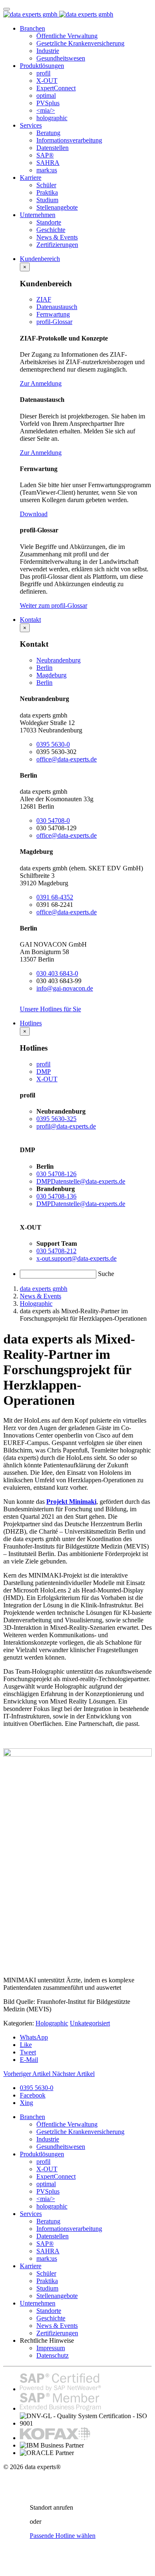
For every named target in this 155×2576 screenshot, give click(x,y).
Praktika (47, 192)
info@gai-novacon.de (65, 988)
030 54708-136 (56, 1196)
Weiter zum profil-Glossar (54, 605)
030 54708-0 (53, 820)
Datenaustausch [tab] (57, 307)
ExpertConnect (56, 88)
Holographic (52, 2023)
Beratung (48, 133)
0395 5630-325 (56, 1119)
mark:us (47, 170)
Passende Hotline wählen (63, 2536)
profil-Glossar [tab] (54, 322)
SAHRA (48, 163)
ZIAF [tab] (44, 299)
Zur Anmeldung (41, 383)
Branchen (32, 28)
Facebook (33, 2095)
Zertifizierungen (57, 245)
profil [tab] (43, 1064)
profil (43, 73)
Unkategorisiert (90, 2023)
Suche (106, 1274)
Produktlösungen (42, 66)
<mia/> (46, 110)
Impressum (51, 2348)
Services (31, 125)
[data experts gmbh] (58, 14)
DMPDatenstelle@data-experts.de (81, 1181)
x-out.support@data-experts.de (76, 1258)
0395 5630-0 (53, 744)
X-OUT (47, 81)
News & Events (57, 237)
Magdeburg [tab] (51, 675)
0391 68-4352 (55, 897)
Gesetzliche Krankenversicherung (80, 43)
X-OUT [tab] (47, 1079)
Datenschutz (52, 2355)
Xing (26, 2103)
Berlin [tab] (44, 668)
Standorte (49, 222)
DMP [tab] (44, 1072)
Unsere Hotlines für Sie (50, 1009)
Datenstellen (52, 148)
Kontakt (30, 620)
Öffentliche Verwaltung (67, 36)
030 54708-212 (56, 1251)
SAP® (45, 155)
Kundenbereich (40, 259)
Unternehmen (38, 215)
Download (34, 514)
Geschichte (51, 230)
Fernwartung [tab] (53, 314)
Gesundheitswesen (61, 58)
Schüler (46, 185)
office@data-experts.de (67, 759)
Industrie (48, 51)
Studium (47, 200)
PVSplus (48, 103)
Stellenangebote (57, 207)
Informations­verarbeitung (69, 140)
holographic (52, 118)
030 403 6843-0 (57, 973)
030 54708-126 (56, 1174)
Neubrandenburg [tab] (58, 660)
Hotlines (31, 1023)
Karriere (31, 178)
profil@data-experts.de (66, 1126)
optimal (46, 95)
